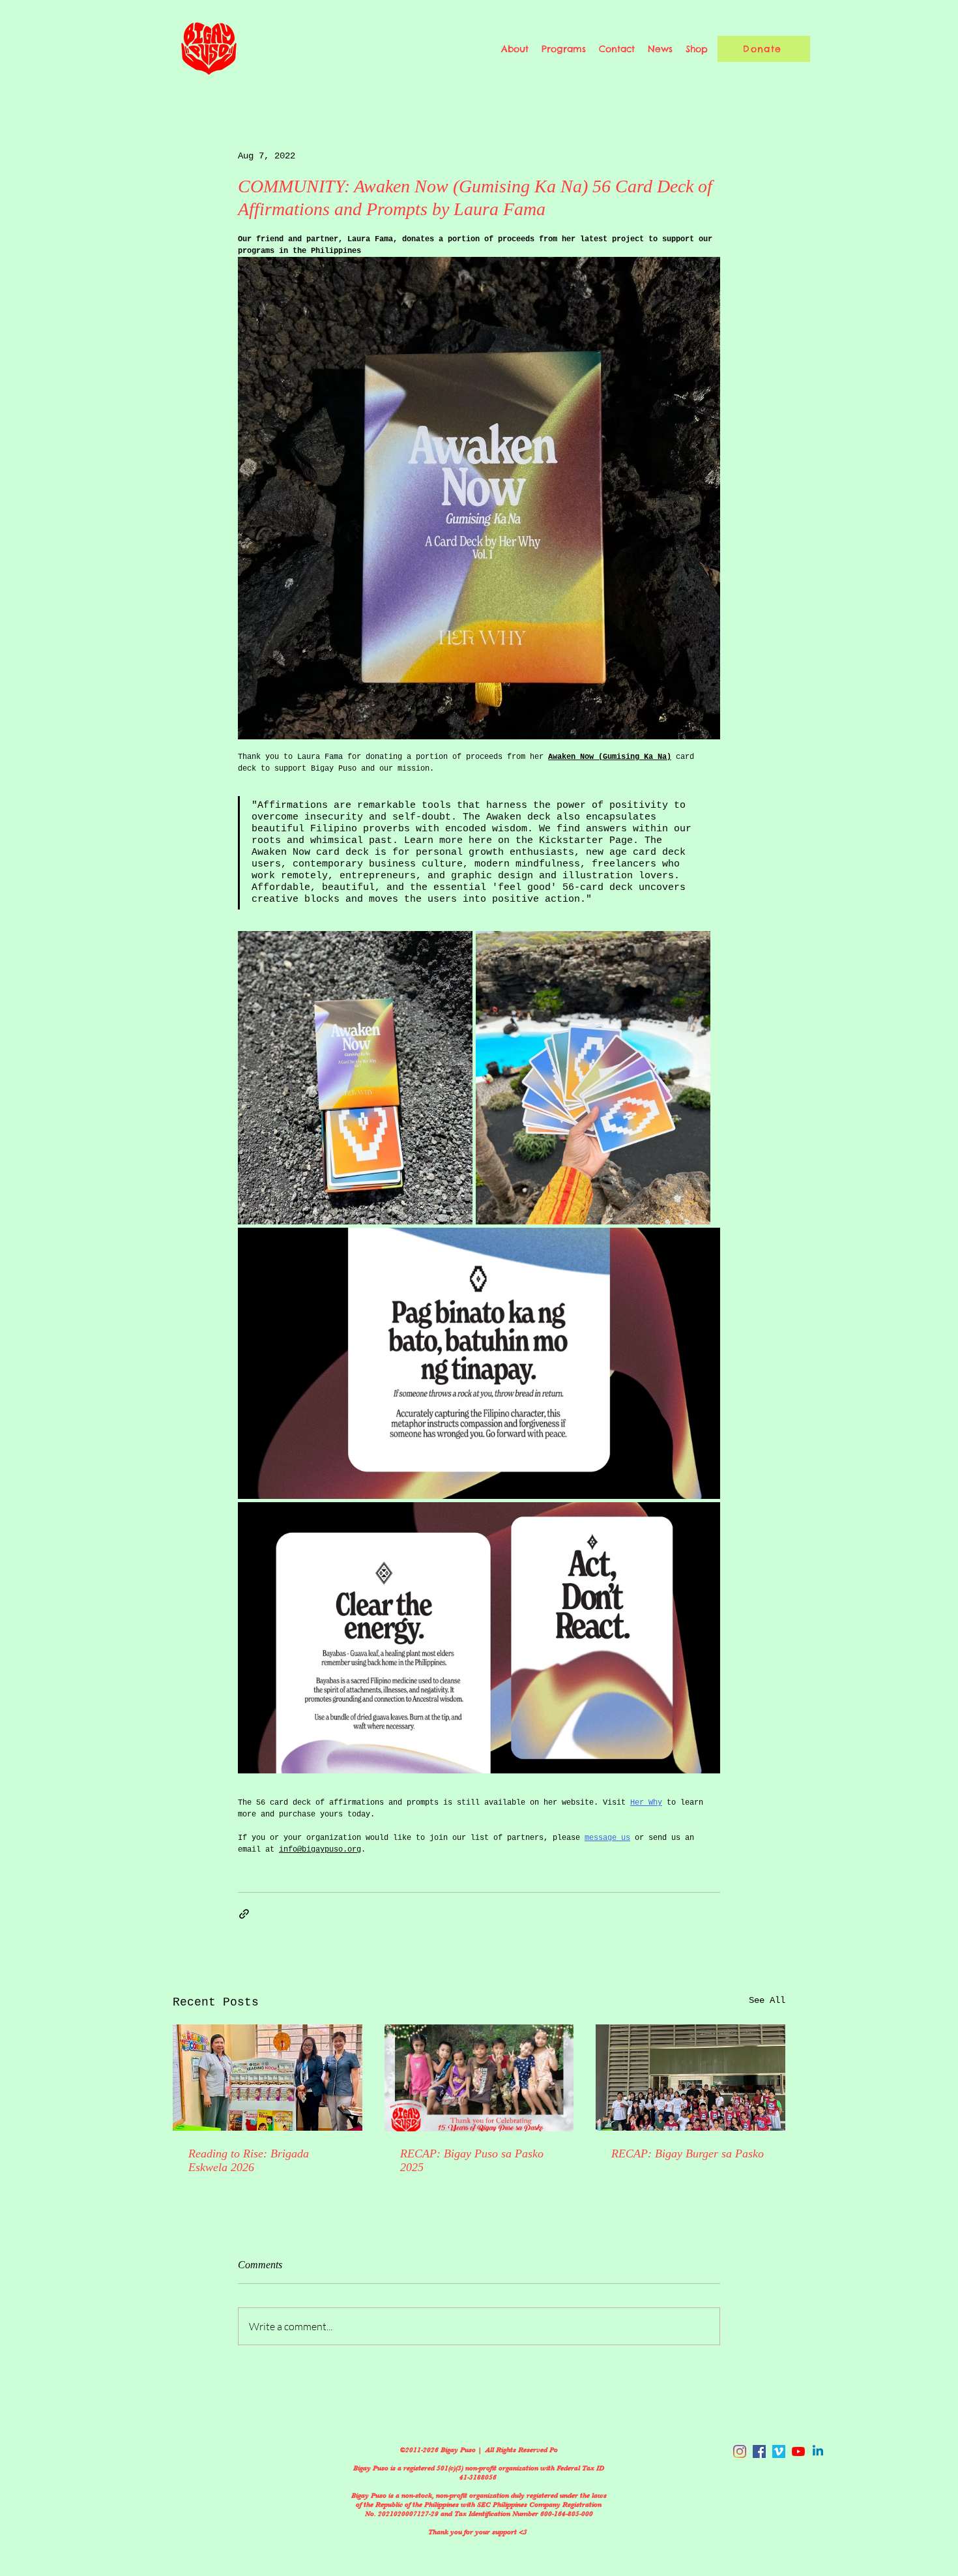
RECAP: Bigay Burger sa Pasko (688, 2154)
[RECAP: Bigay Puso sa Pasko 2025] (479, 2078)
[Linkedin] (818, 2451)
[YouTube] (798, 2451)
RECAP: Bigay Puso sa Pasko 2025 (472, 2160)
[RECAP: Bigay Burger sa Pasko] (690, 2078)
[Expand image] (355, 1078)
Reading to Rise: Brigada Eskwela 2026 (249, 2160)
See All (767, 2000)
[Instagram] (740, 2451)
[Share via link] (244, 1914)
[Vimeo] (779, 2451)
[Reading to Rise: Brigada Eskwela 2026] (268, 2078)
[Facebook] (759, 2451)
